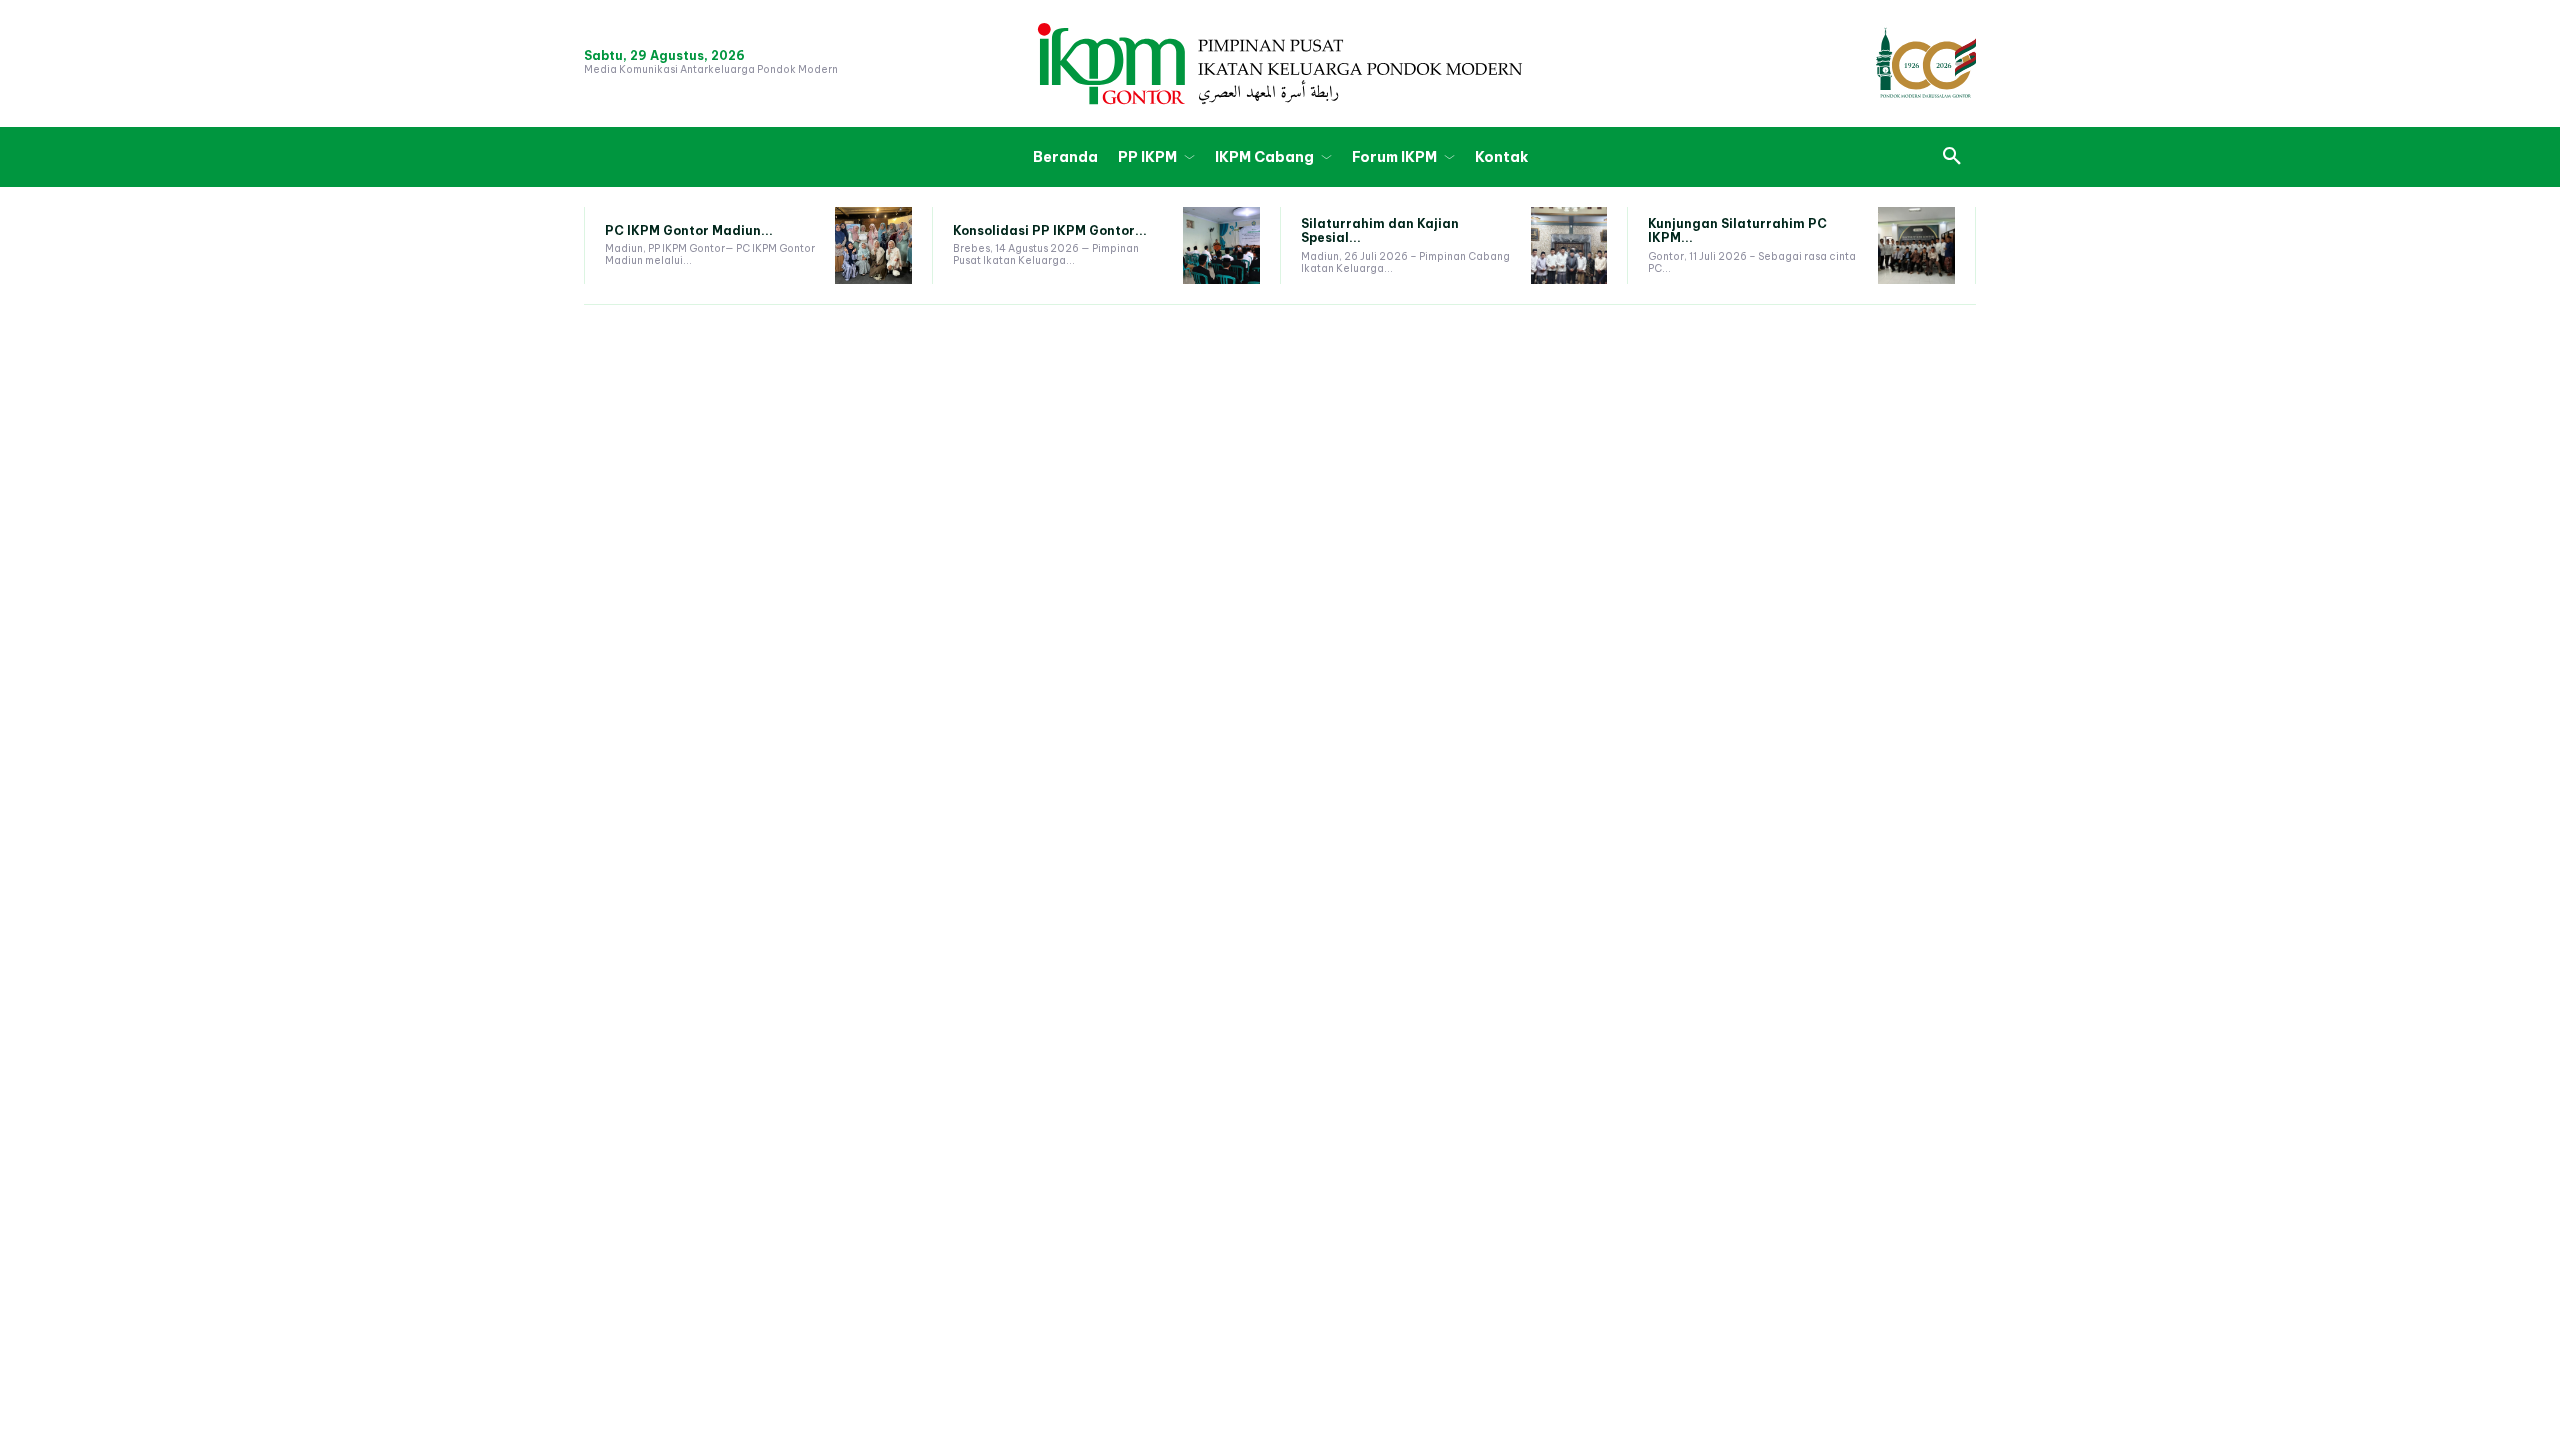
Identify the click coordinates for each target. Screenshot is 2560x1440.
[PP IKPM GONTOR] (1280, 63)
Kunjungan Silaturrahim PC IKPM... (1737, 230)
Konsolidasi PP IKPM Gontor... (1050, 230)
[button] (1952, 157)
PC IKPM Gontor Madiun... (689, 230)
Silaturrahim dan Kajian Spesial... (1380, 230)
